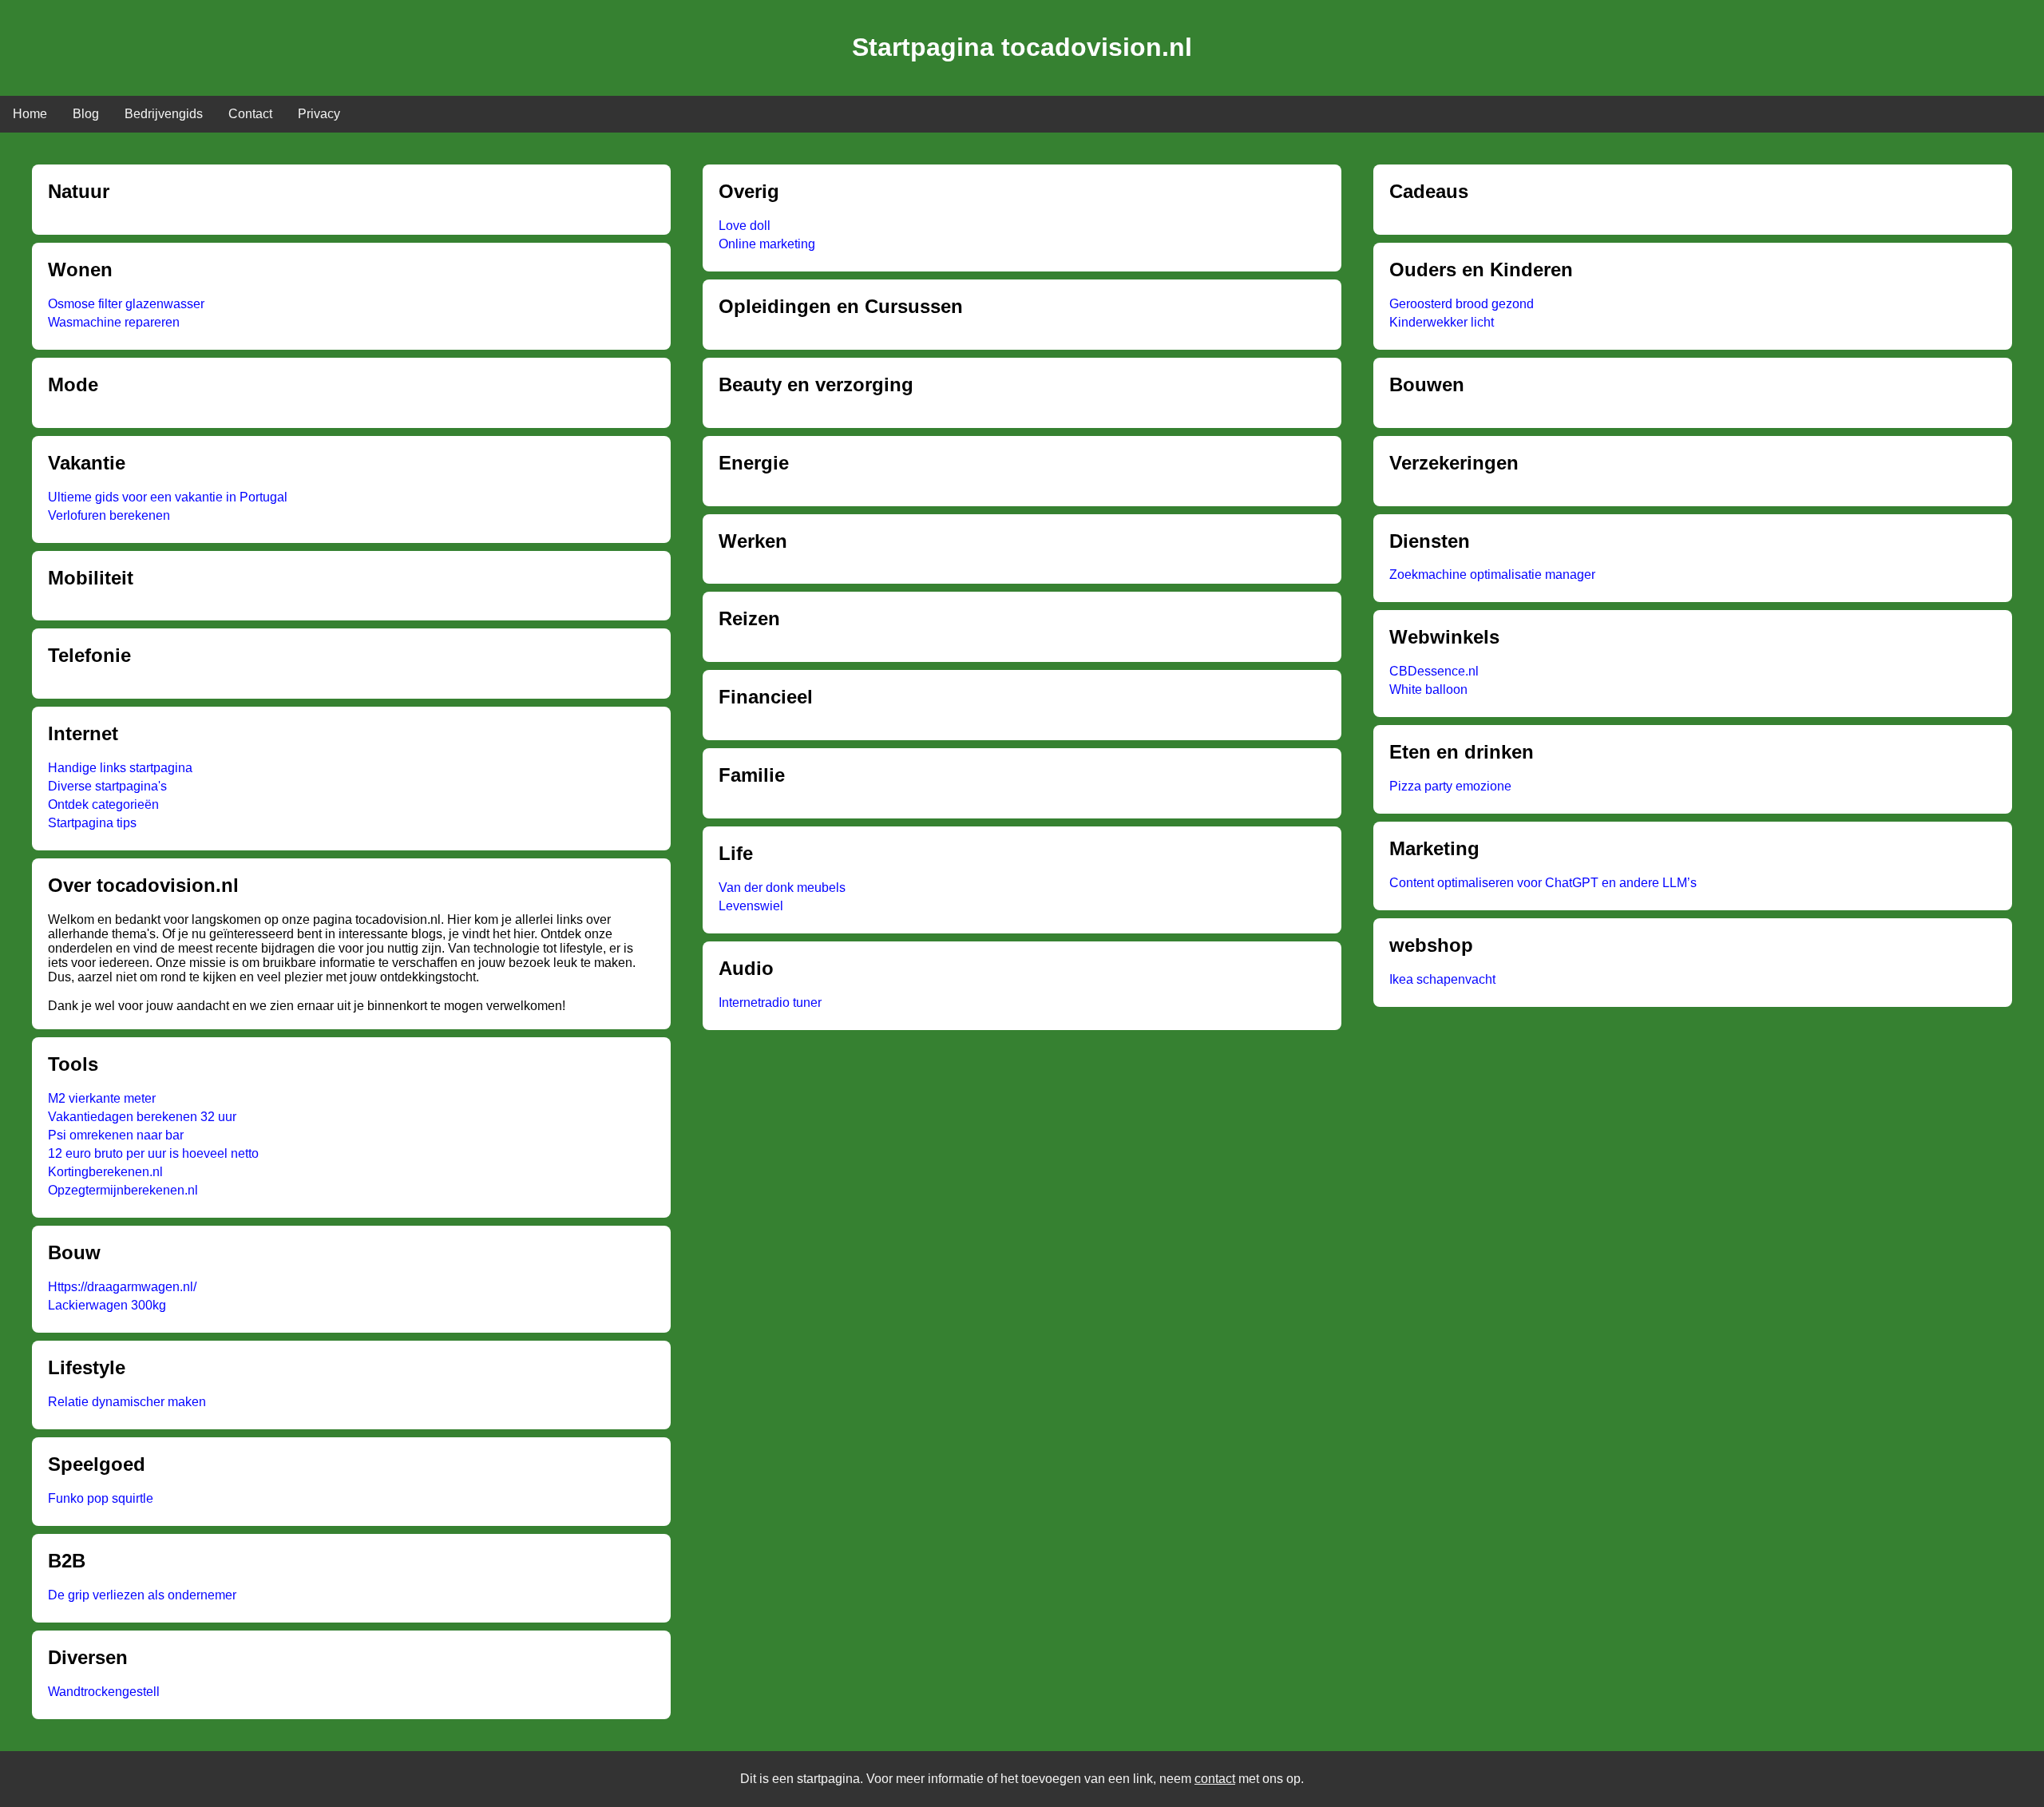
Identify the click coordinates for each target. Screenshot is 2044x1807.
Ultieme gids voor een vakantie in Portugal (168, 497)
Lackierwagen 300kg (107, 1305)
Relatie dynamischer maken (127, 1402)
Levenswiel (751, 906)
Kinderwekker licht (1442, 322)
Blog (86, 114)
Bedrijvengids (164, 114)
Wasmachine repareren (114, 322)
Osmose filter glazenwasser (126, 304)
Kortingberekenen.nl (105, 1172)
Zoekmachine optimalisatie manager (1492, 575)
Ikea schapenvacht (1442, 979)
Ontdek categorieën (103, 804)
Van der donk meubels (782, 888)
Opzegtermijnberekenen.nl (123, 1190)
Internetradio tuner (770, 1003)
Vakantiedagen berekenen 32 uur (142, 1117)
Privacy (319, 114)
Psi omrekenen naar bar (116, 1135)
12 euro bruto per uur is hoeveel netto (153, 1153)
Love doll (745, 226)
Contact (250, 114)
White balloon (1428, 690)
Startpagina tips (92, 823)
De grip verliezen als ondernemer (142, 1595)
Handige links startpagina (120, 768)
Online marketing (767, 244)
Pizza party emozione (1450, 786)
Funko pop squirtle (101, 1498)
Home (30, 114)
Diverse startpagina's (107, 786)
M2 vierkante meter (102, 1098)
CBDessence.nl (1434, 671)
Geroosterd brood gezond (1462, 304)
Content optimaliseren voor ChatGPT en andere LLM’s (1543, 883)
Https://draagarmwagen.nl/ (122, 1287)
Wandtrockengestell (104, 1692)
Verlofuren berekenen (109, 515)
